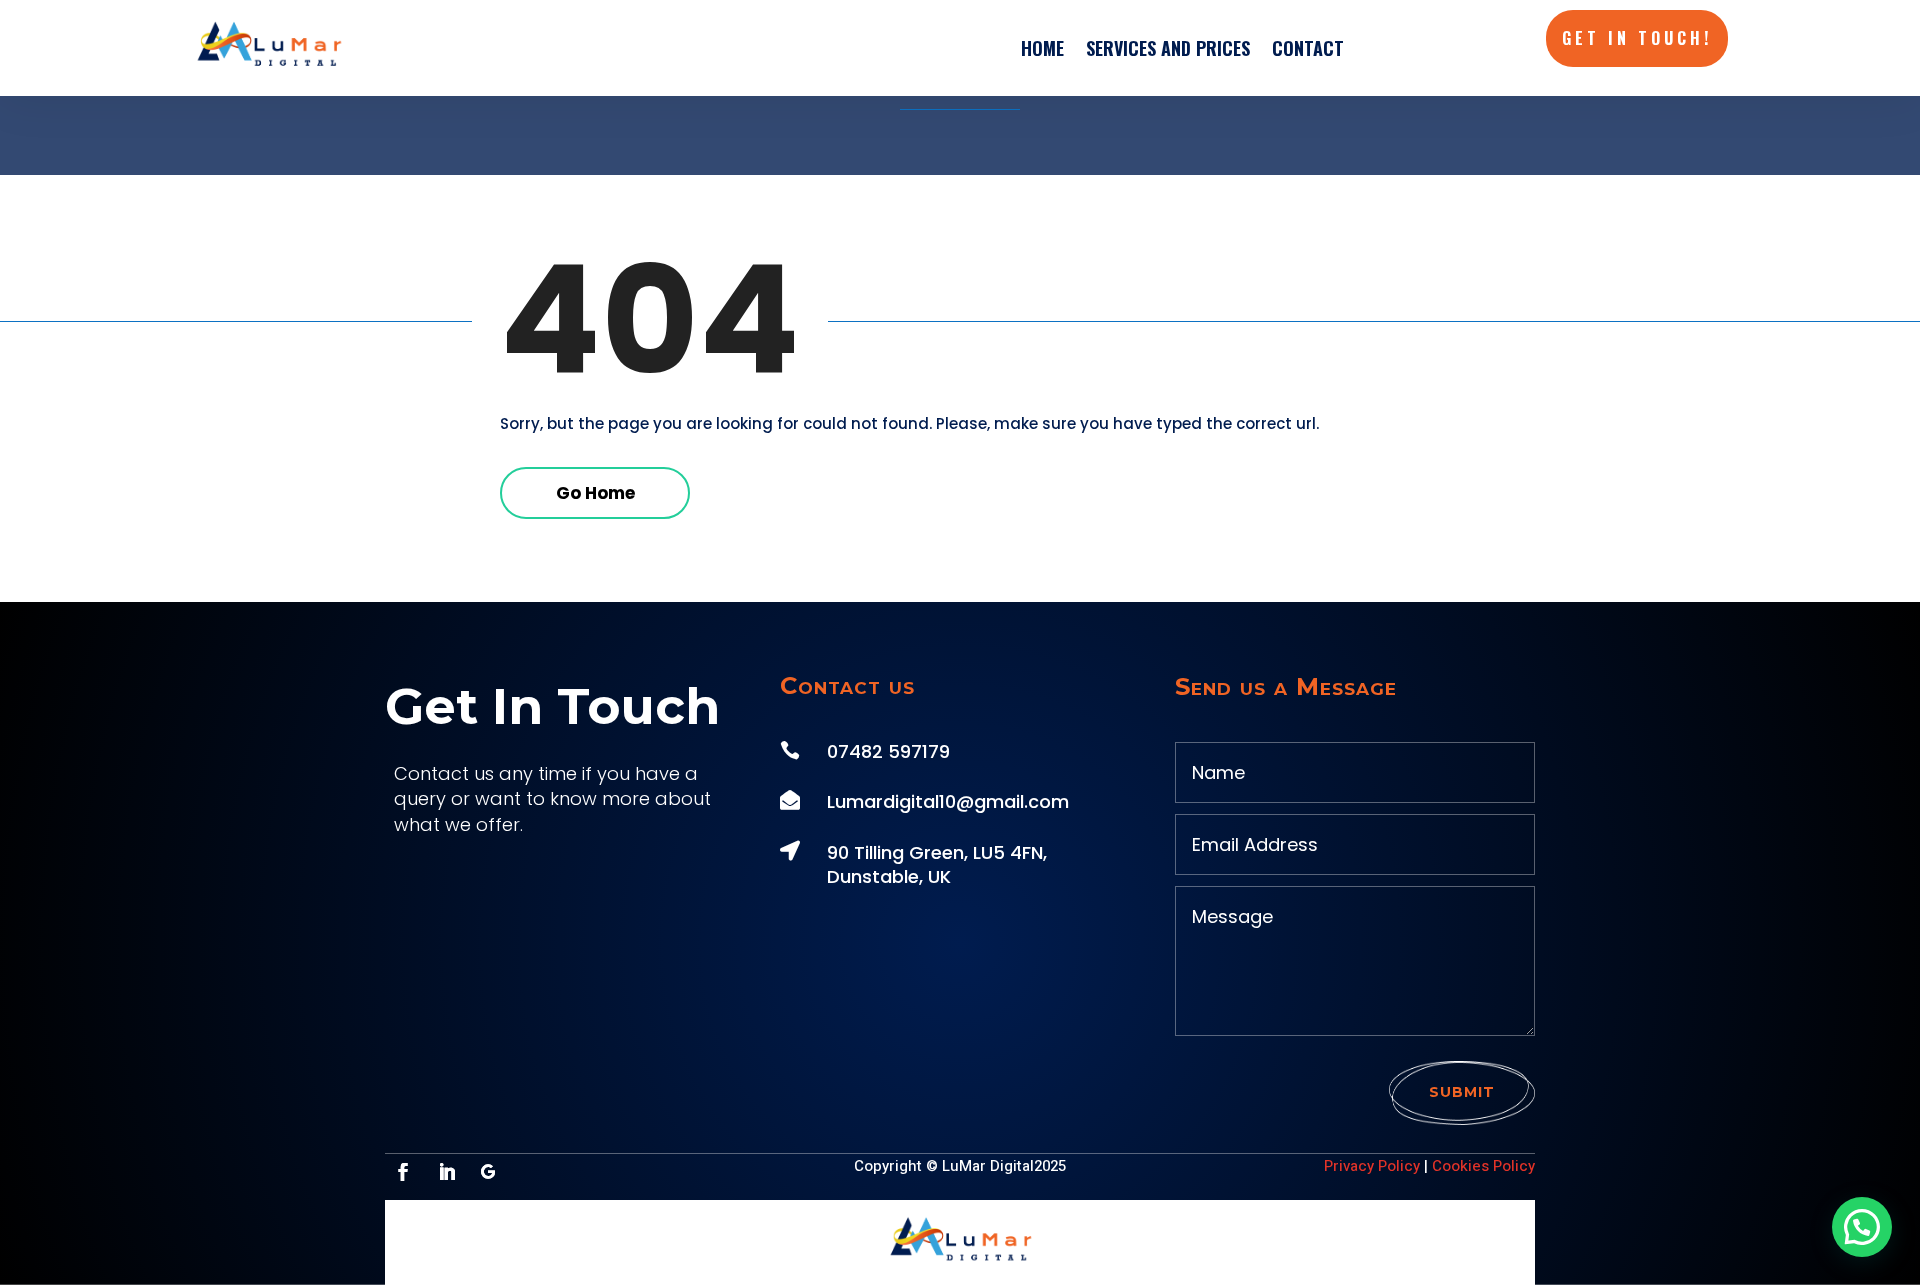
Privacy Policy (1372, 1166)
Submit (1462, 1092)
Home (1042, 48)
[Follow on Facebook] (403, 1172)
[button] (1862, 1227)
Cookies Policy (1483, 1166)
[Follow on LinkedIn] (447, 1172)
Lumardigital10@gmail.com (948, 801)
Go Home (595, 493)
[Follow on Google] (488, 1172)
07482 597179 (888, 751)
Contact (1308, 48)
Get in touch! (1637, 38)
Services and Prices (1168, 48)
